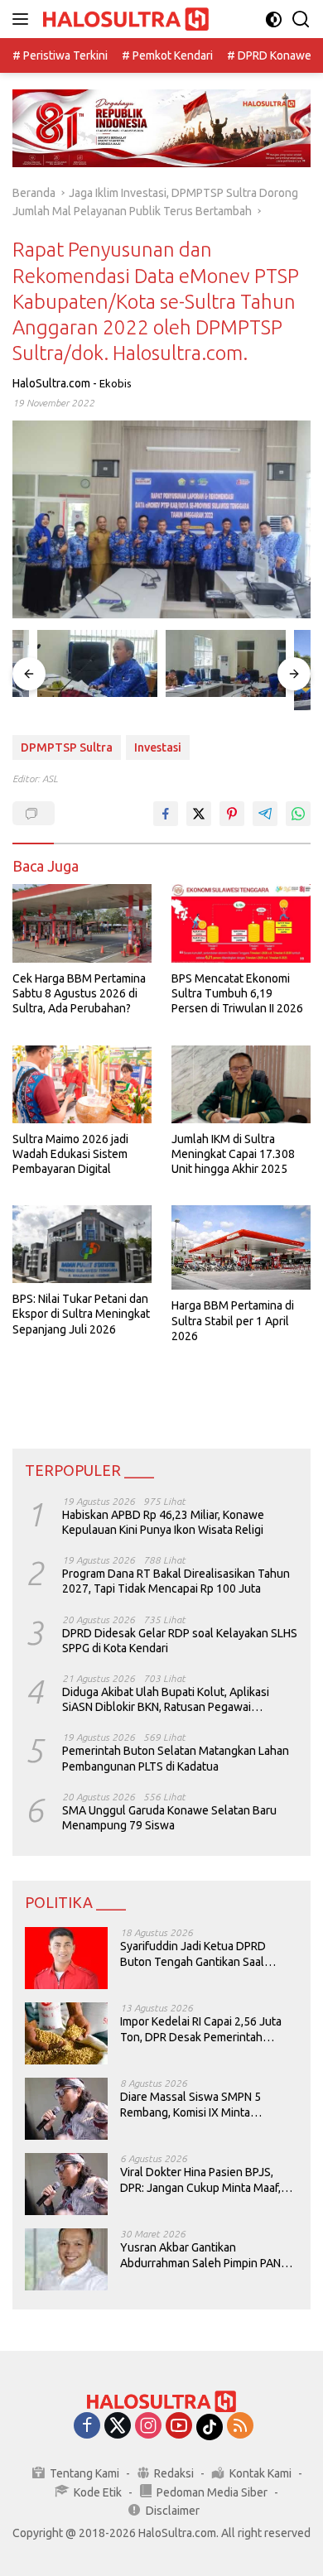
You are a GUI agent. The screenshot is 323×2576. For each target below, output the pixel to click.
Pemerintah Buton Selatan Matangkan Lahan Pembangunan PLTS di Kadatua (176, 1758)
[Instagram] (148, 2427)
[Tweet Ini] (199, 814)
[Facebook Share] (166, 814)
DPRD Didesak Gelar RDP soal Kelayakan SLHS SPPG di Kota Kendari (180, 1641)
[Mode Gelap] (274, 19)
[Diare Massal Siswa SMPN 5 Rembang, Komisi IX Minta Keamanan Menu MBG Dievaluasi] (66, 2109)
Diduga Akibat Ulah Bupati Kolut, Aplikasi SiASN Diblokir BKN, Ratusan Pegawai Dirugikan (166, 1700)
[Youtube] (179, 2427)
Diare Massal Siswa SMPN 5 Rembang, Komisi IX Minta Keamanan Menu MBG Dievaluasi (204, 2105)
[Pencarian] (301, 19)
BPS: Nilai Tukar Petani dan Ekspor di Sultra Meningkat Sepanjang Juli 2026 (81, 1314)
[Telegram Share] (265, 814)
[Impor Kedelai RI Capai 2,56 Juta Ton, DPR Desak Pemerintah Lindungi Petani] (66, 2033)
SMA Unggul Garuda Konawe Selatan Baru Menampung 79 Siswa (169, 1818)
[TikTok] (210, 2427)
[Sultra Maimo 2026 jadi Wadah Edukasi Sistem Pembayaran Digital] (82, 1084)
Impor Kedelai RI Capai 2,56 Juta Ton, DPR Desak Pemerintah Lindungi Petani (201, 2029)
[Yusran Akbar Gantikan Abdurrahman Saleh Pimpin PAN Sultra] (66, 2259)
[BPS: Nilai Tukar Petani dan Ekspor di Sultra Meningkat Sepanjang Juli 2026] (82, 1244)
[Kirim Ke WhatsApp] (298, 814)
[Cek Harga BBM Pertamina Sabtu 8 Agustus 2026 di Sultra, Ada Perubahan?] (82, 923)
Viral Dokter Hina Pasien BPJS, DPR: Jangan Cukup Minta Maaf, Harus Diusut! (200, 2180)
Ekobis (116, 383)
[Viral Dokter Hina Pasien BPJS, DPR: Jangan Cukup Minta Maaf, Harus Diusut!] (66, 2184)
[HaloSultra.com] (124, 19)
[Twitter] (118, 2427)
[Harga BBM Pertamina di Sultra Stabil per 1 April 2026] (241, 1247)
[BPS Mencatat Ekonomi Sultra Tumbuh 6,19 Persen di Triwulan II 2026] (241, 923)
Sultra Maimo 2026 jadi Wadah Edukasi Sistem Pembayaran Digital (70, 1154)
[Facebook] (87, 2427)
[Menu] (24, 19)
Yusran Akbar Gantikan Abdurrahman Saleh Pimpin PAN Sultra (200, 2255)
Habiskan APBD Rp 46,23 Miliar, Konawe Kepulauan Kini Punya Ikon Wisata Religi (163, 1522)
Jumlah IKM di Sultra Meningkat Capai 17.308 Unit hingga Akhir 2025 (233, 1154)
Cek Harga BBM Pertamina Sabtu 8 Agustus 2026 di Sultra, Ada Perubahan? (79, 993)
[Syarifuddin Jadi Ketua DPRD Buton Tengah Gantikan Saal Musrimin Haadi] (66, 1958)
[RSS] (240, 2427)
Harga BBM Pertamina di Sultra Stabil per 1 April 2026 (233, 1320)
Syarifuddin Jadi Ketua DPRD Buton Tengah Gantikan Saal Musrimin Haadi (193, 1954)
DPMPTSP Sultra (67, 747)
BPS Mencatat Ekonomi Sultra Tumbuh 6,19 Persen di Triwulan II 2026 (237, 993)
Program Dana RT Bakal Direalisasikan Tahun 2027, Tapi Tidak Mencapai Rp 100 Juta (176, 1581)
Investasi (158, 747)
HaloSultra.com (51, 383)
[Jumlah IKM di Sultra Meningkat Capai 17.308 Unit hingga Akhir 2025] (241, 1084)
